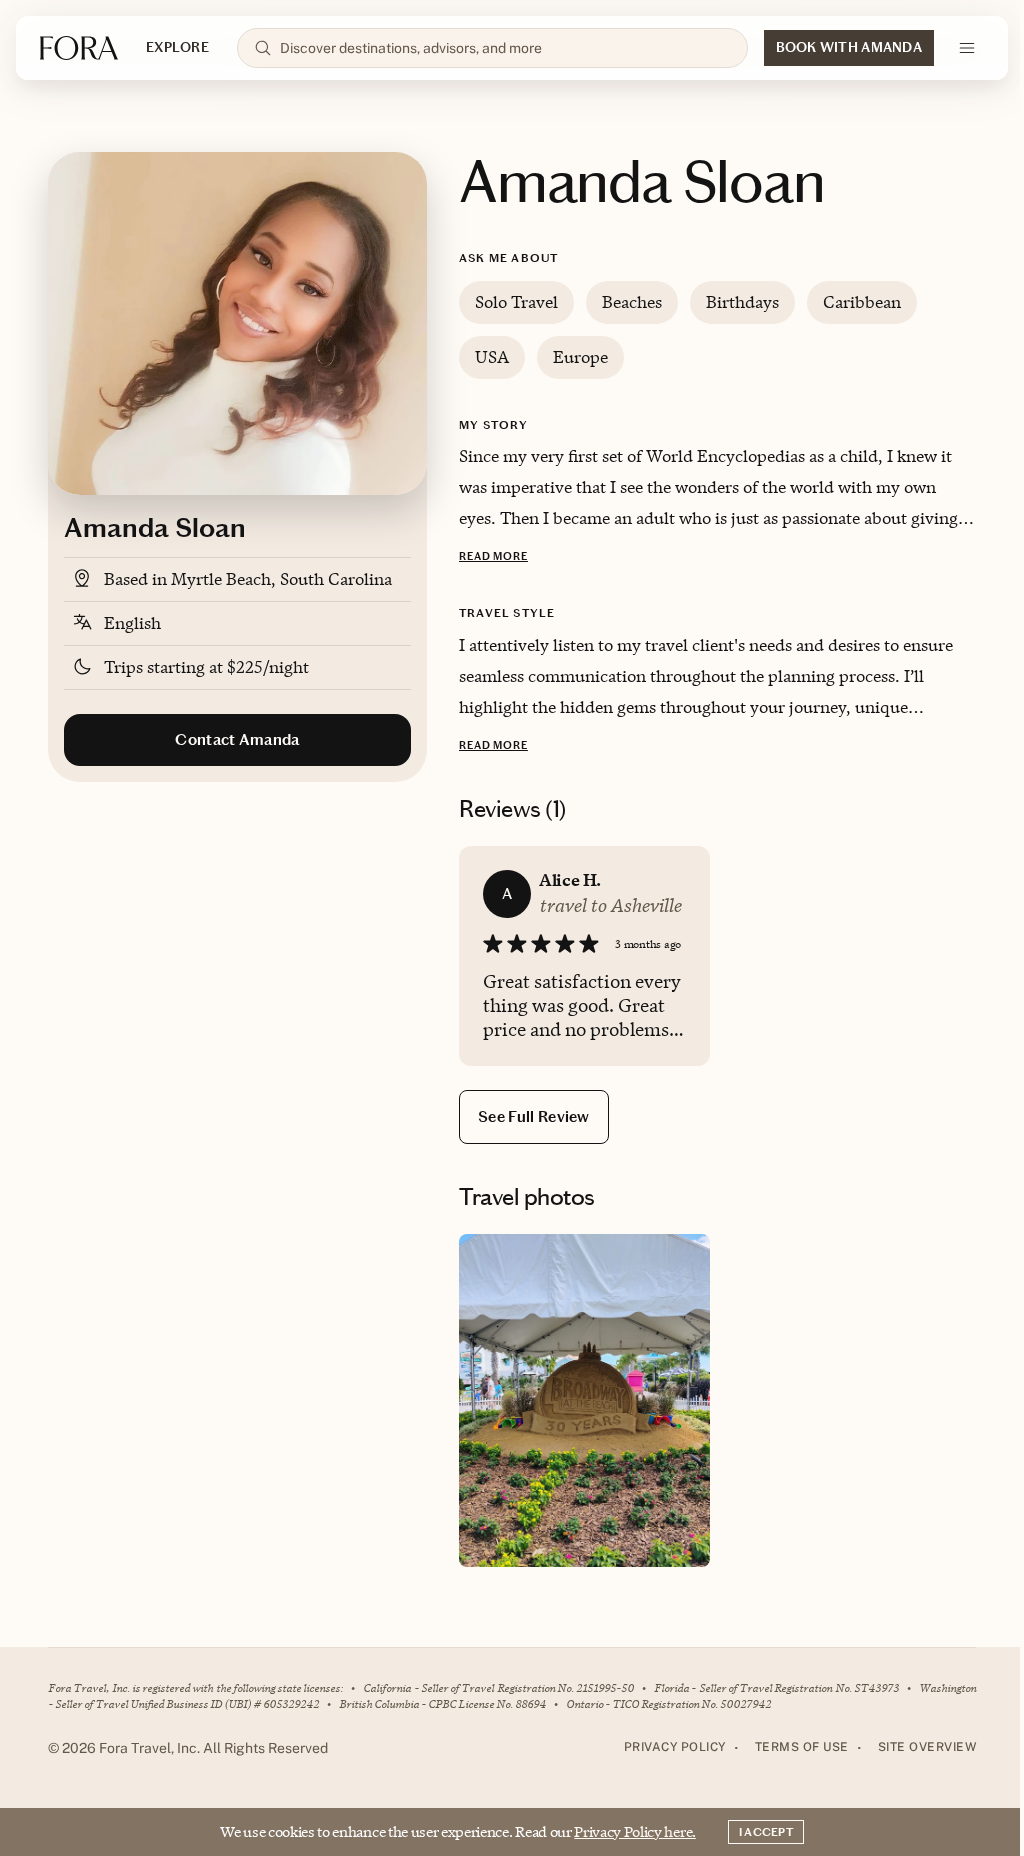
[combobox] (505, 48)
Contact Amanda (237, 739)
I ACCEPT (766, 1832)
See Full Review (534, 1116)
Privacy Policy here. (635, 1831)
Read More (493, 556)
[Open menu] (967, 48)
